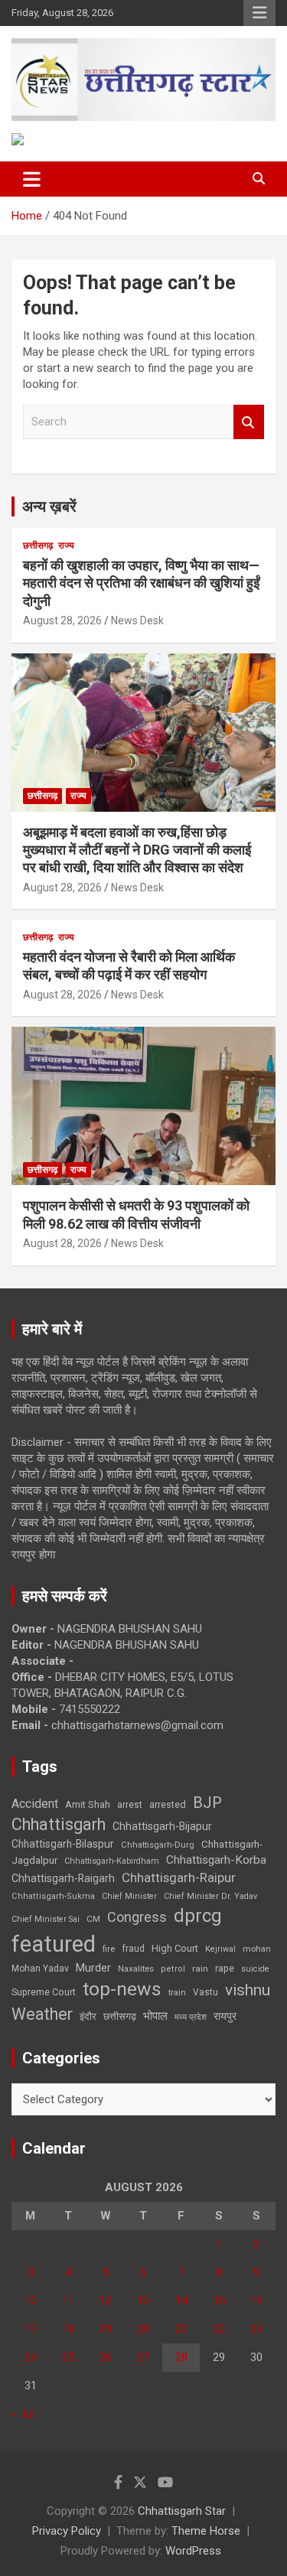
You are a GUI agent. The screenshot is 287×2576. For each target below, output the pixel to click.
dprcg (198, 1916)
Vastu (205, 1992)
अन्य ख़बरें (49, 506)
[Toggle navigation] (32, 179)
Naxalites (136, 1969)
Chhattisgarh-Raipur (179, 1877)
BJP (207, 1803)
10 (31, 2301)
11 (68, 2301)
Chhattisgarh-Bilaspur (63, 1844)
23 (256, 2329)
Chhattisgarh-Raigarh (63, 1878)
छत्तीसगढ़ (38, 545)
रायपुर (225, 2016)
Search (249, 422)
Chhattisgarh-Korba (216, 1860)
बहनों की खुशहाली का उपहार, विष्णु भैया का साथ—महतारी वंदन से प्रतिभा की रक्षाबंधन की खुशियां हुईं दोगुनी (141, 583)
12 (106, 2301)
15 (219, 2301)
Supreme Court (44, 1992)
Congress (137, 1917)
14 (181, 2301)
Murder (93, 1968)
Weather (42, 2014)
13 (143, 2301)
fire (109, 1949)
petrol (173, 1969)
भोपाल (155, 2016)
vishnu (248, 1990)
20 (143, 2329)
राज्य (66, 545)
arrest (130, 1805)
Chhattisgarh (59, 1824)
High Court (175, 1948)
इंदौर (88, 2016)
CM (93, 1919)
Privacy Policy (67, 2531)
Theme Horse (206, 2531)
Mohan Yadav (40, 1969)
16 (256, 2301)
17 (31, 2329)
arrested (168, 1804)
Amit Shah (88, 1804)
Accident (35, 1804)
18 (68, 2329)
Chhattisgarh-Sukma (53, 1896)
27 (143, 2357)
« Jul (23, 2414)
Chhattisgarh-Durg (158, 1845)
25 (68, 2357)
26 (106, 2357)
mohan (257, 1949)
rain (200, 1969)
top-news (122, 1989)
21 (181, 2329)
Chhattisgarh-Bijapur (162, 1826)
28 (181, 2357)
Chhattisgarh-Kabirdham (112, 1861)
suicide (255, 1969)
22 (219, 2329)
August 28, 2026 (62, 620)
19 (106, 2329)
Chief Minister (129, 1896)
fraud (133, 1949)
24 (31, 2357)
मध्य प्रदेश (191, 2017)
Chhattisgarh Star (182, 2511)
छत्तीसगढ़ (120, 2016)
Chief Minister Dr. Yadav (210, 1896)
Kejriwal (220, 1949)
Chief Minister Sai (46, 1919)
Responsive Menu (259, 13)
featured (54, 1944)
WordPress (193, 2551)
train (177, 1993)
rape (225, 1968)
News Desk (137, 620)
